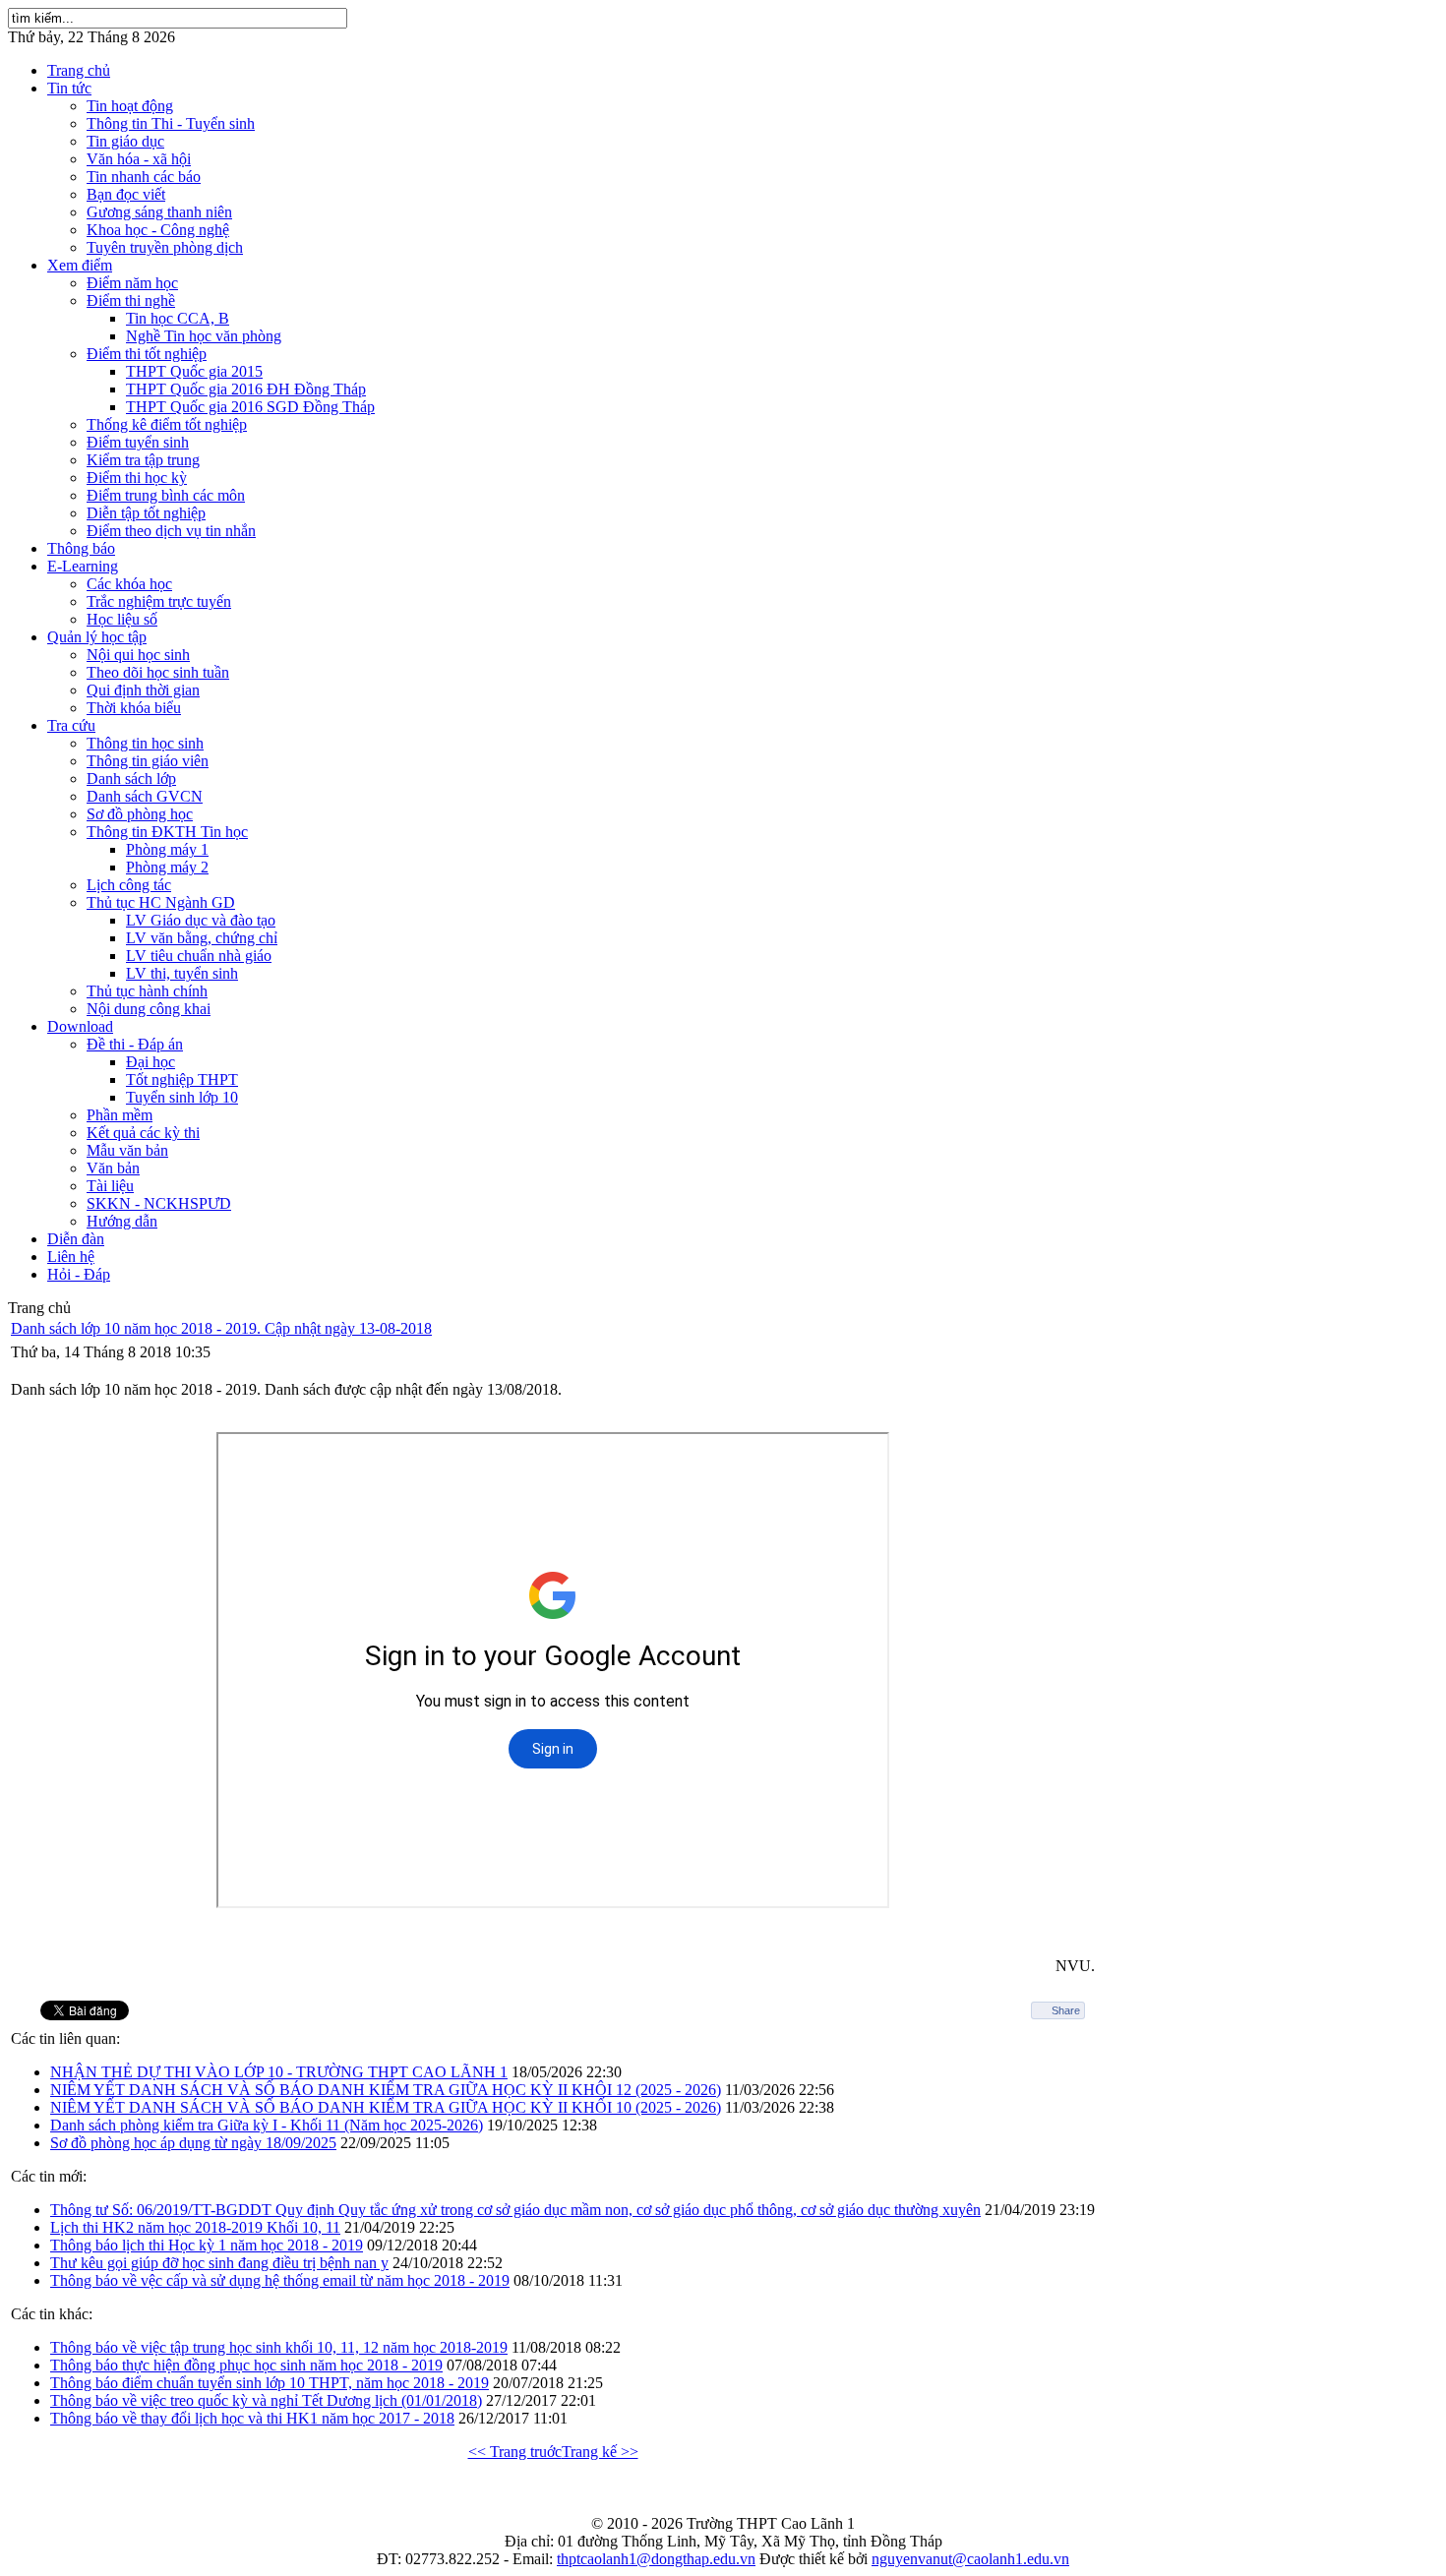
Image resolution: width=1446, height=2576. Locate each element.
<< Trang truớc (515, 2452)
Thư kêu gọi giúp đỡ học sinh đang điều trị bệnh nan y (219, 2263)
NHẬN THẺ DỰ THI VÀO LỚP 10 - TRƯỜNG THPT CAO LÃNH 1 (279, 2072)
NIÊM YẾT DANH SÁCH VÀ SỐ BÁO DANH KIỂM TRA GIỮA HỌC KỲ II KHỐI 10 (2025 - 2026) (386, 2107)
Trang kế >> (600, 2452)
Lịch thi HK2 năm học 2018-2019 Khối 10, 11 (195, 2227)
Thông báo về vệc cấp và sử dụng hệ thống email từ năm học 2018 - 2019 (280, 2280)
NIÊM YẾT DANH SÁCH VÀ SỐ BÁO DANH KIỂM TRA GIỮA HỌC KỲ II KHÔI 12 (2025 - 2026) (386, 2090)
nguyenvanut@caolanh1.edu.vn (970, 2559)
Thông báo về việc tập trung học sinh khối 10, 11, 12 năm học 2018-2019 (279, 2347)
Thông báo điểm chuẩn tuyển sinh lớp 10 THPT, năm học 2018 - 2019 (270, 2383)
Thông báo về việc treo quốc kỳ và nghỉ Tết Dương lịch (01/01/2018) (266, 2400)
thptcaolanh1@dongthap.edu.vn (656, 2559)
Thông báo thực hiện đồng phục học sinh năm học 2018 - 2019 (246, 2365)
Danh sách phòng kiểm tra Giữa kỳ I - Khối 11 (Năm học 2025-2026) (267, 2125)
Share (1066, 2010)
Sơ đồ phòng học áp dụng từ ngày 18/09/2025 (193, 2143)
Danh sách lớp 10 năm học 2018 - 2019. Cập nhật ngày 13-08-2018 (221, 1328)
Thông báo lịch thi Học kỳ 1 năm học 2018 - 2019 (207, 2245)
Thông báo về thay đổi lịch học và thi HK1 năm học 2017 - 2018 (252, 2418)
